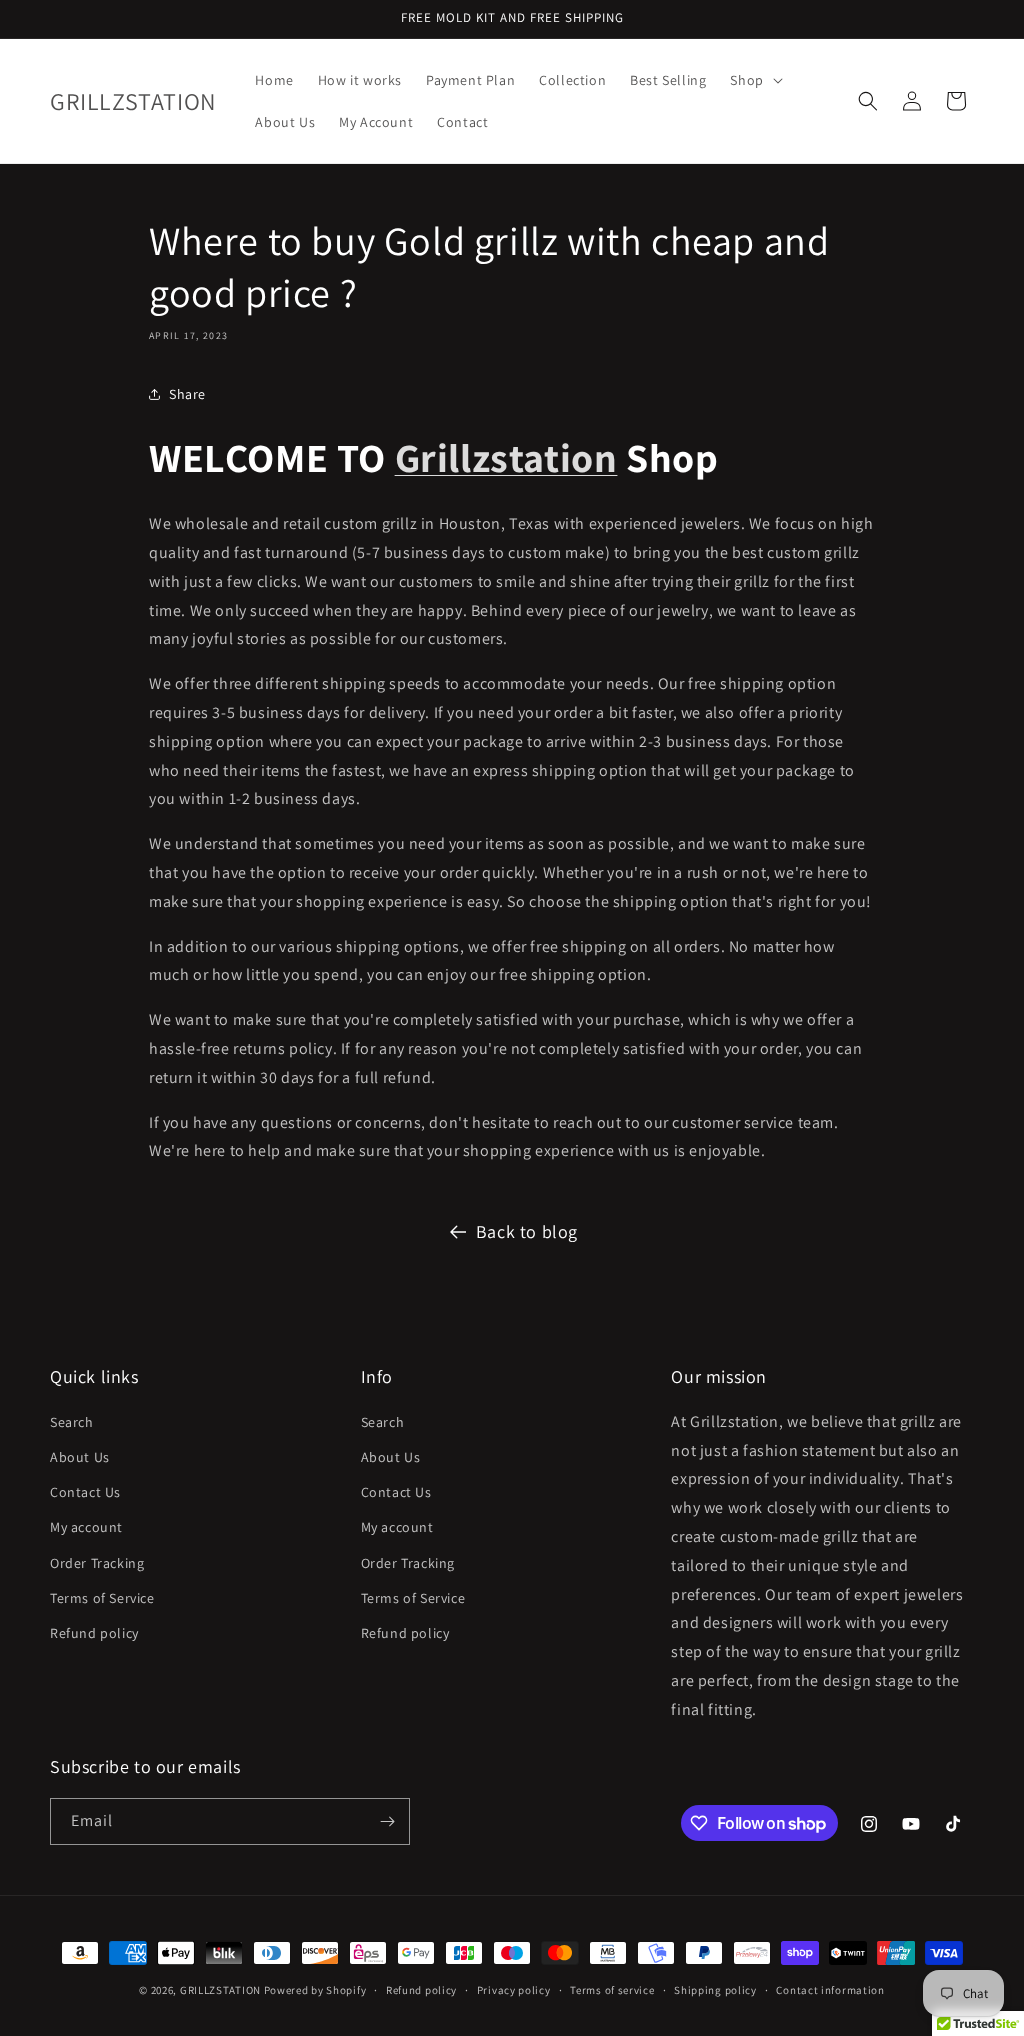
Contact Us (85, 1492)
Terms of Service (102, 1598)
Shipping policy (715, 1990)
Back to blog (527, 1231)
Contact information (830, 1990)
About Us (80, 1457)
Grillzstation (506, 457)
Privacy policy (514, 1990)
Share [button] (187, 394)
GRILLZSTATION (222, 1990)
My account (86, 1527)
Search (72, 1422)
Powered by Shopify (315, 1990)
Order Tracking (97, 1563)
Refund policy (94, 1633)
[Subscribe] (387, 1821)
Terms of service (612, 1990)
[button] (754, 80)
